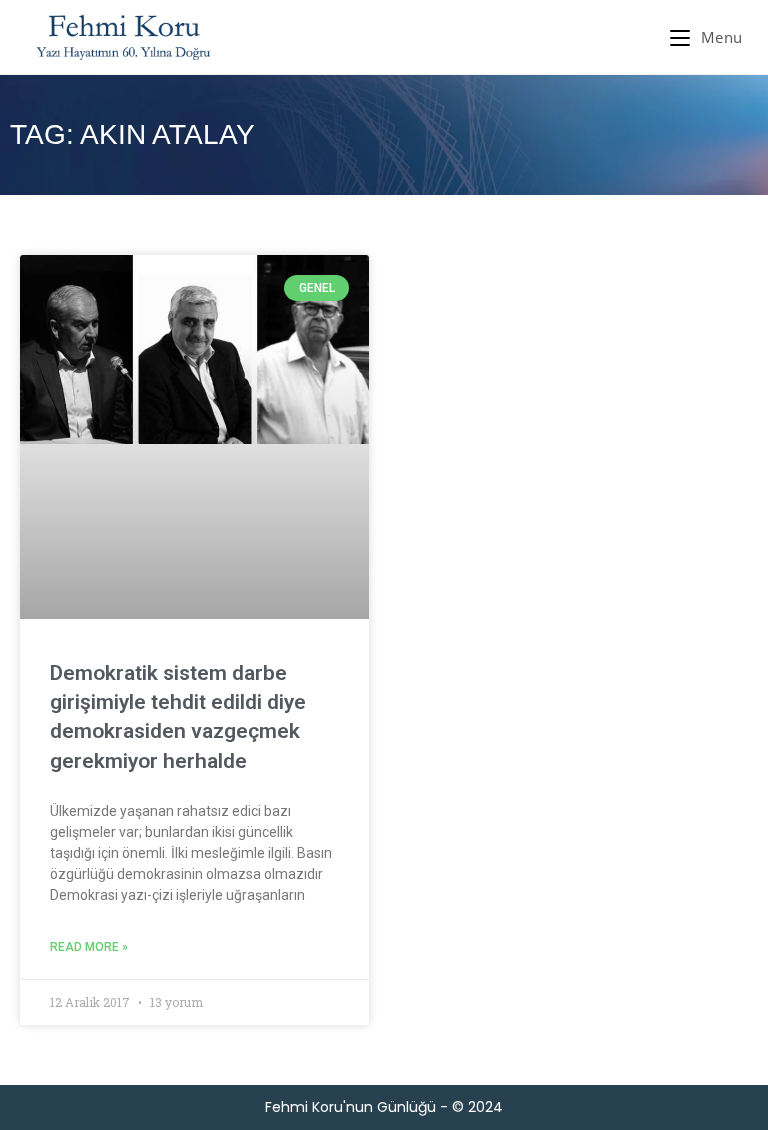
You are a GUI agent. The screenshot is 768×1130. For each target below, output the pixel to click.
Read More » (89, 947)
